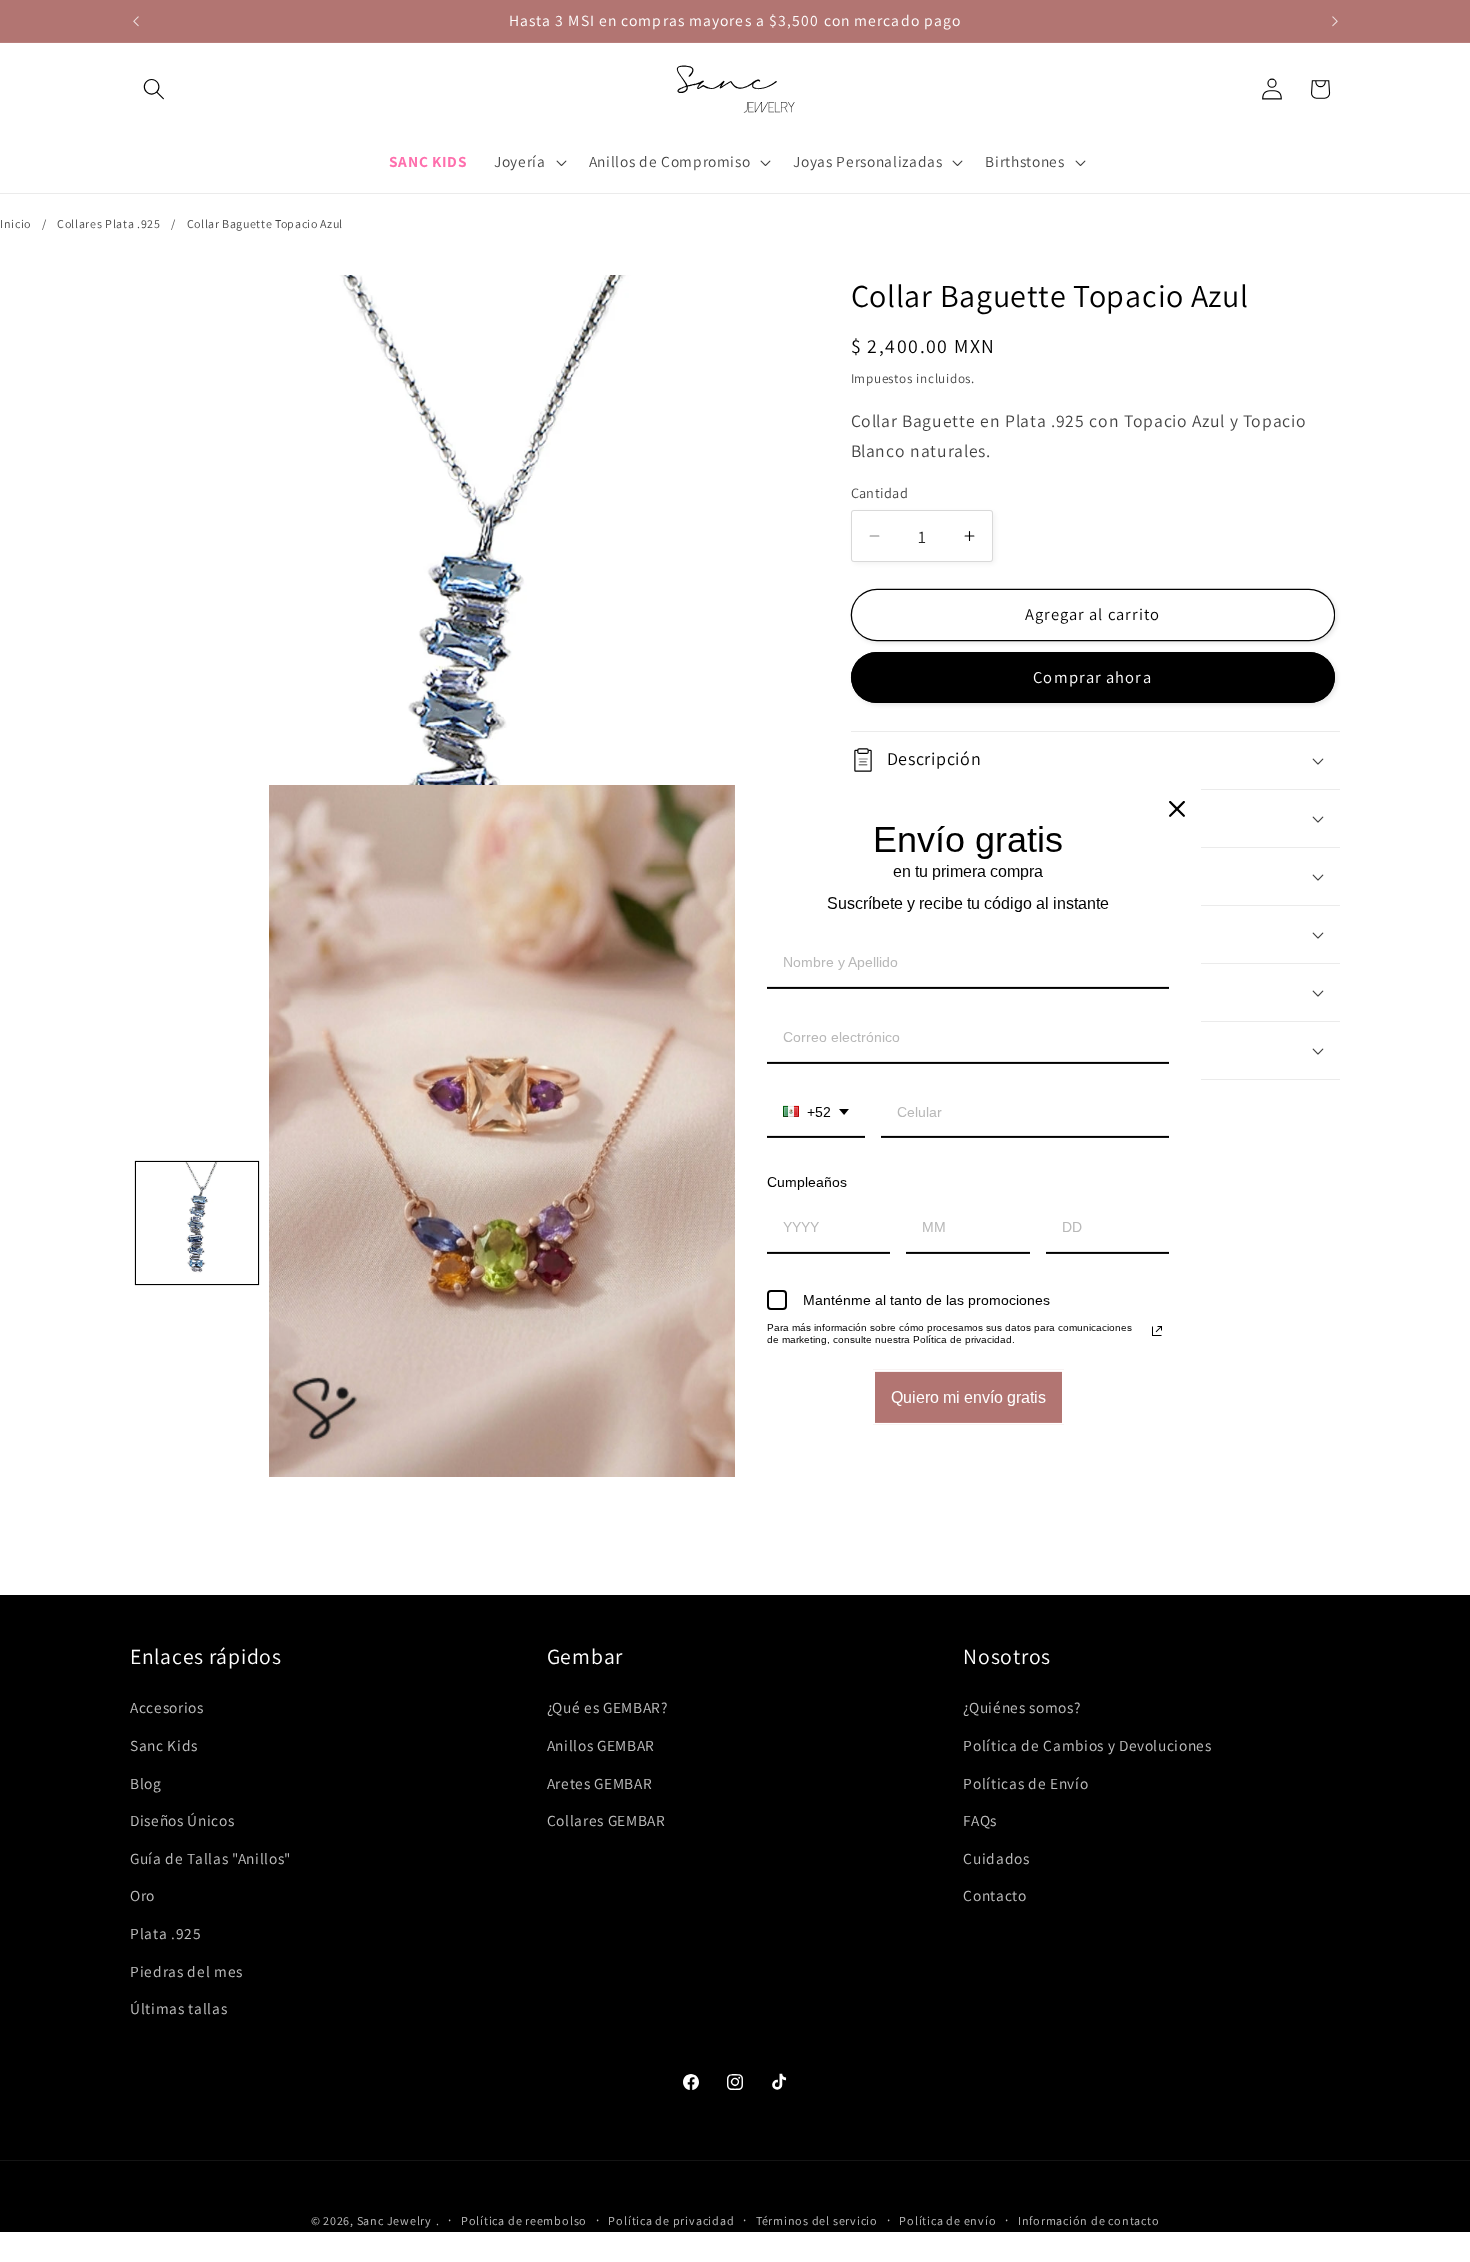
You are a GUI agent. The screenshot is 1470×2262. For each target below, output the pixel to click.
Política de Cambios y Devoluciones (1087, 1745)
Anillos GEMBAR (601, 1745)
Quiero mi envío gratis (968, 1397)
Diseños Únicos (182, 1820)
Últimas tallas (178, 2008)
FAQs (980, 1820)
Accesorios (167, 1707)
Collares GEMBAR (606, 1820)
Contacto (994, 1895)
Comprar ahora (1092, 677)
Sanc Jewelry (394, 2220)
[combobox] (816, 1113)
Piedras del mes (186, 1971)
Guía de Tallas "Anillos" (210, 1858)
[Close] (1177, 809)
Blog (146, 1783)
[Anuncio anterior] (136, 21)
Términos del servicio (817, 2220)
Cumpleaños (807, 1182)
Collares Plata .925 (109, 223)
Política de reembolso (524, 2220)
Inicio (15, 223)
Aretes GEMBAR (600, 1783)
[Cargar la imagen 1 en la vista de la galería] (197, 1223)
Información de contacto (1089, 2220)
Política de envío (947, 2220)
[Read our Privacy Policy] (1157, 1331)
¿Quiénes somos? (1021, 1707)
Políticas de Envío (1025, 1783)
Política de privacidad (671, 2220)
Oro (142, 1895)
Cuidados (996, 1858)
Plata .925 (166, 1933)
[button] (154, 89)
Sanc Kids (164, 1745)
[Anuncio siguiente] (1335, 21)
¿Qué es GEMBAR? (607, 1707)
